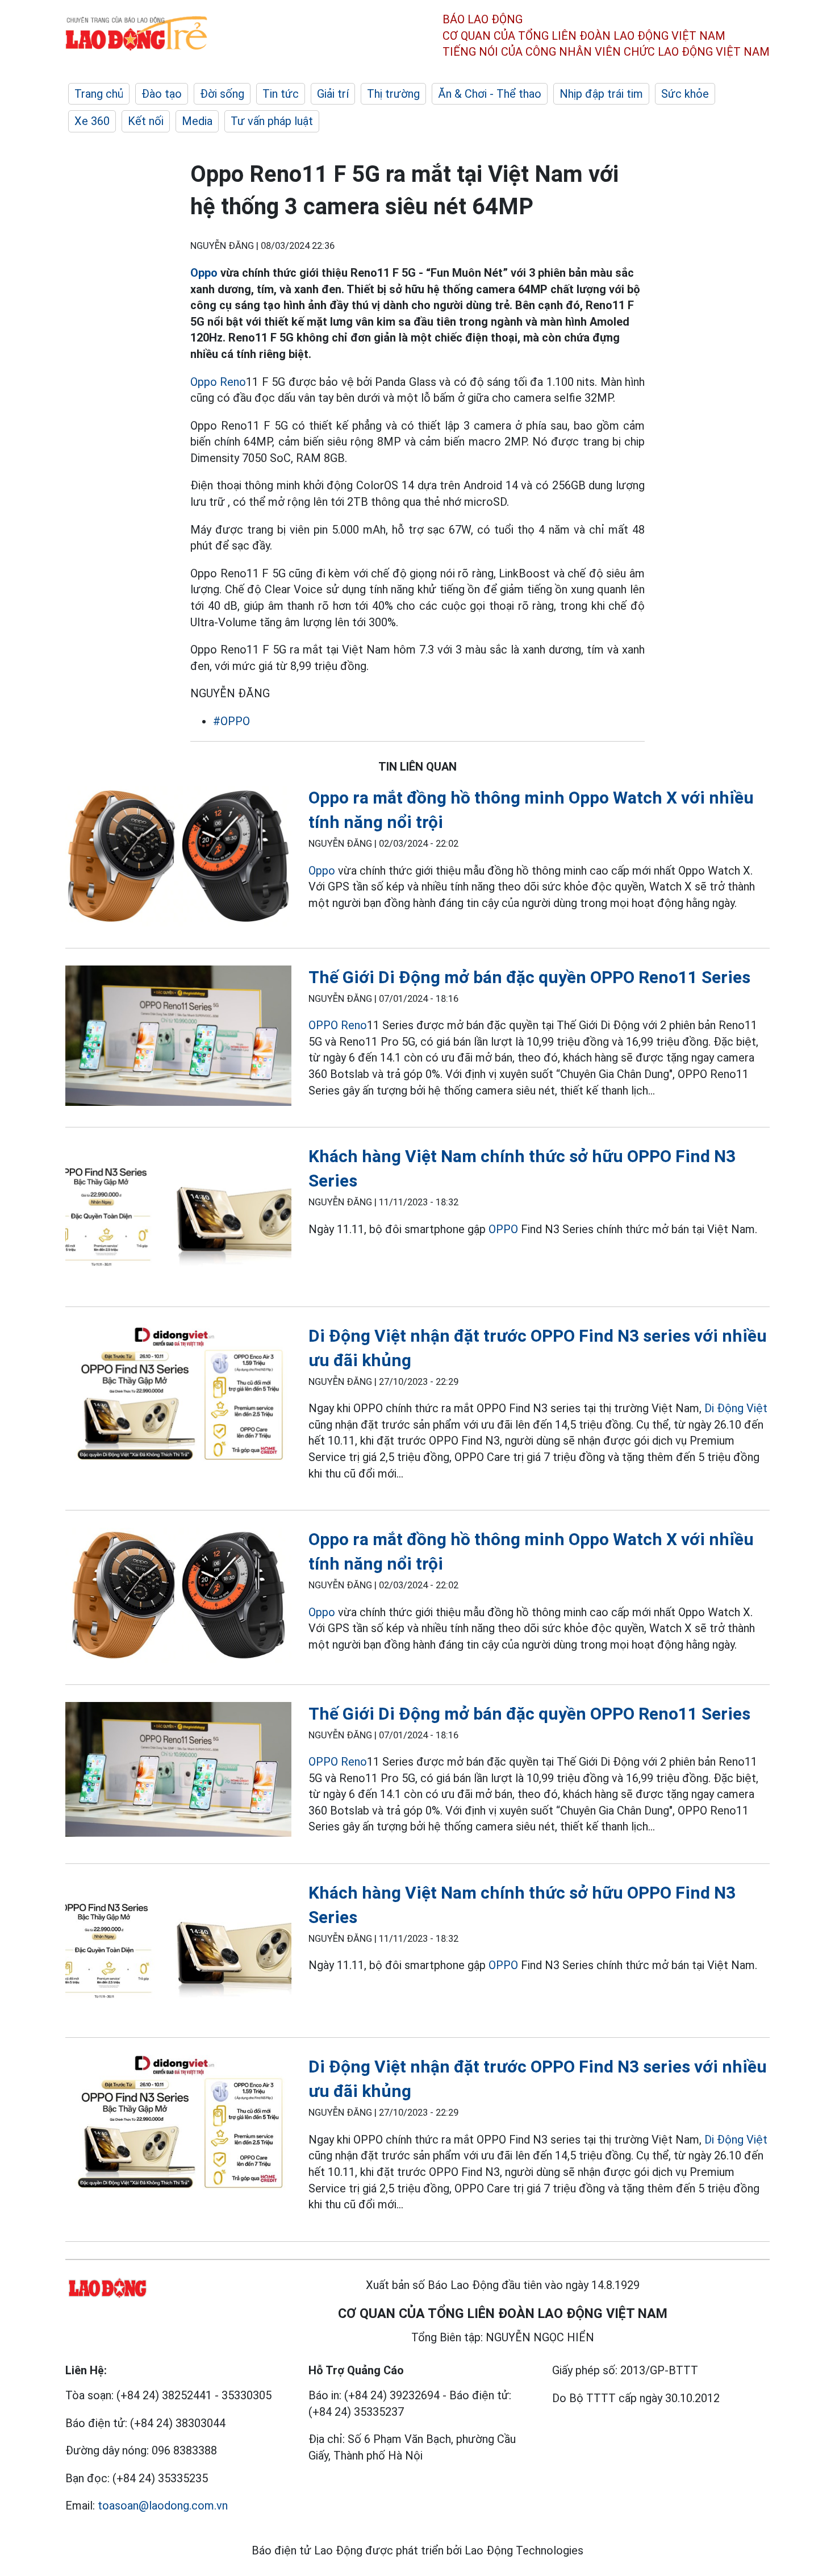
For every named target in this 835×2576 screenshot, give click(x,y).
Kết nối (146, 121)
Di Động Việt (736, 1408)
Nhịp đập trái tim (601, 94)
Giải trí (333, 94)
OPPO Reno (338, 1025)
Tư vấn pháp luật (272, 121)
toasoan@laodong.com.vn (163, 2506)
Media (197, 121)
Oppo (204, 273)
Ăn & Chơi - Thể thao (490, 94)
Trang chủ (99, 94)
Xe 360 (92, 121)
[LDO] (178, 858)
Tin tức (281, 94)
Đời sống (222, 94)
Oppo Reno (218, 382)
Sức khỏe (685, 94)
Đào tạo (162, 94)
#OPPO (231, 721)
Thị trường (393, 94)
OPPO (503, 1229)
